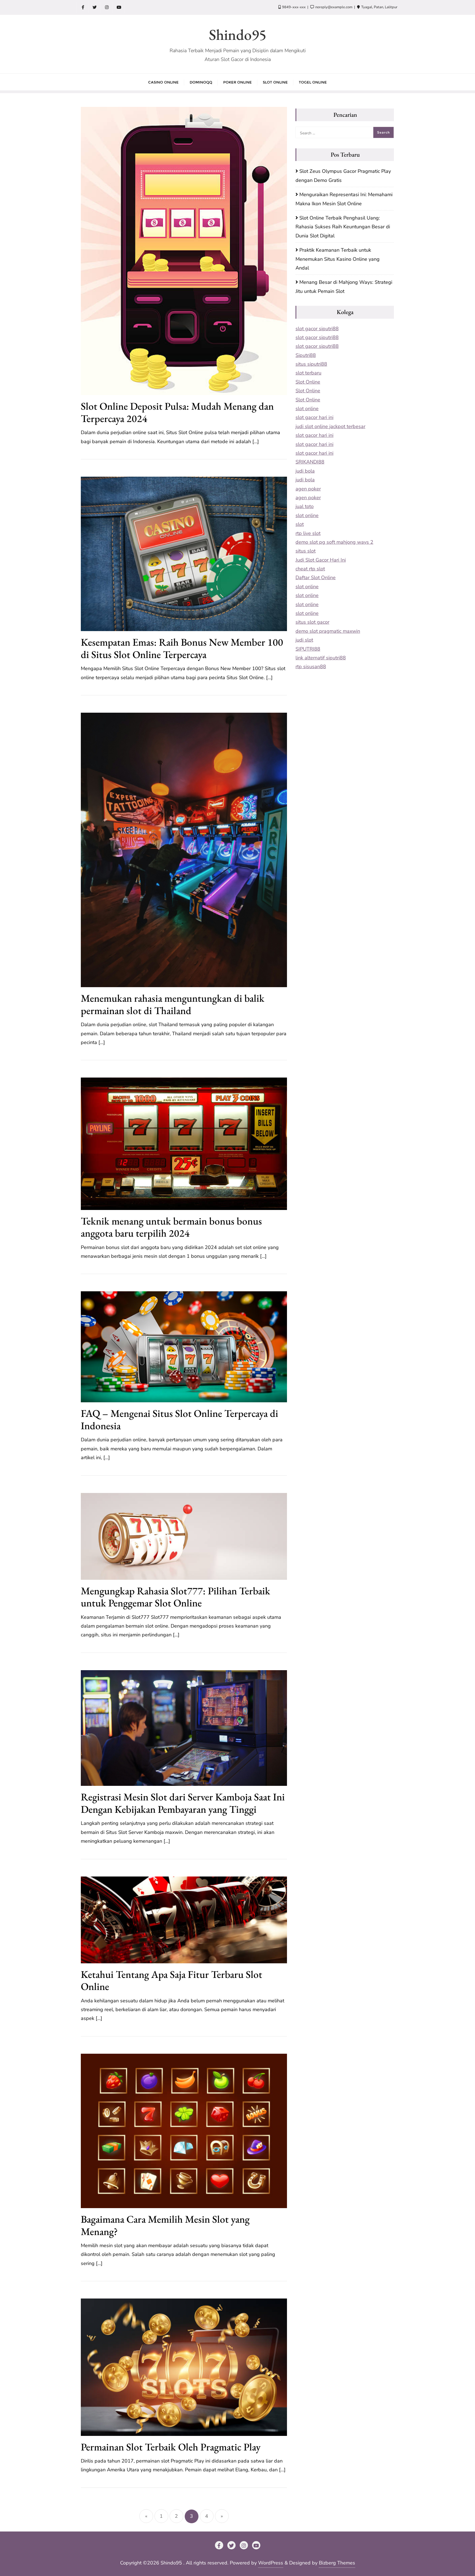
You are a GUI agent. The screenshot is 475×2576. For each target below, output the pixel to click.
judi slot (304, 640)
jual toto (305, 506)
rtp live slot (308, 533)
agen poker (308, 489)
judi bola (305, 471)
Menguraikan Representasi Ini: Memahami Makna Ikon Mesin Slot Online (344, 199)
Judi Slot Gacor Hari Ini (321, 560)
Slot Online (308, 382)
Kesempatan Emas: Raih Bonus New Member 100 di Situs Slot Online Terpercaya (182, 648)
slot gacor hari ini (314, 417)
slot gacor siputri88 (317, 329)
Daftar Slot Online (316, 578)
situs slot (306, 551)
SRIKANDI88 (310, 462)
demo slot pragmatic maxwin (328, 631)
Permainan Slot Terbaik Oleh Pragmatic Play (171, 2447)
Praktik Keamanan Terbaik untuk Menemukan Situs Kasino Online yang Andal (338, 259)
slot (300, 524)
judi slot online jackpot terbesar (330, 426)
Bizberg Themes (337, 2563)
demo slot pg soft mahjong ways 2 (334, 542)
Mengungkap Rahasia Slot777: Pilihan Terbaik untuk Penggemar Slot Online (176, 1597)
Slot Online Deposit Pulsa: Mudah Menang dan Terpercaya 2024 (177, 412)
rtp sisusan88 (311, 667)
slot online (307, 409)
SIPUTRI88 (308, 649)
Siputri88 (306, 355)
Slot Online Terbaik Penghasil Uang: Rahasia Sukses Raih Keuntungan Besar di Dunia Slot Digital (343, 227)
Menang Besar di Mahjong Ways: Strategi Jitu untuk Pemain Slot (344, 287)
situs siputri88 (311, 364)
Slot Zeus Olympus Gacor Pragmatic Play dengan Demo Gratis (343, 176)
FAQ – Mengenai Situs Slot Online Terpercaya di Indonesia (179, 1419)
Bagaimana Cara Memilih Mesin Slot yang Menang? (165, 2225)
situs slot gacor (312, 622)
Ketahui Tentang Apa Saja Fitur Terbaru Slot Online (172, 1980)
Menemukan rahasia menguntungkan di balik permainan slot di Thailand (173, 1004)
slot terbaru (308, 373)
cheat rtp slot (310, 569)
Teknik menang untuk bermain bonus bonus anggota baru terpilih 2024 (171, 1227)
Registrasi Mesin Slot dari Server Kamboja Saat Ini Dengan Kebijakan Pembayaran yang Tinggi (183, 1803)
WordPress (271, 2563)
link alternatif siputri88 (321, 658)
